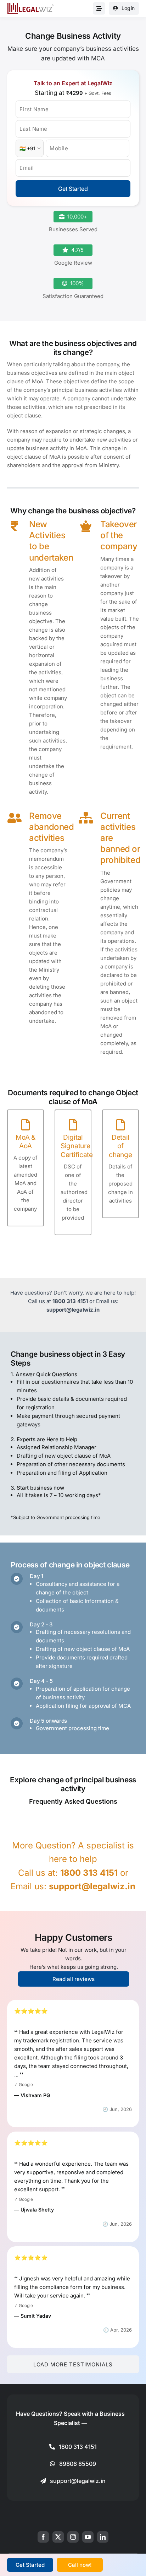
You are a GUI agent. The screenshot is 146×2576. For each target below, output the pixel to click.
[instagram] (73, 2537)
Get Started (73, 189)
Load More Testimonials (73, 2364)
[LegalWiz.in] (30, 5)
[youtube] (88, 2537)
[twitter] (58, 2537)
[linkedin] (103, 2537)
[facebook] (43, 2537)
